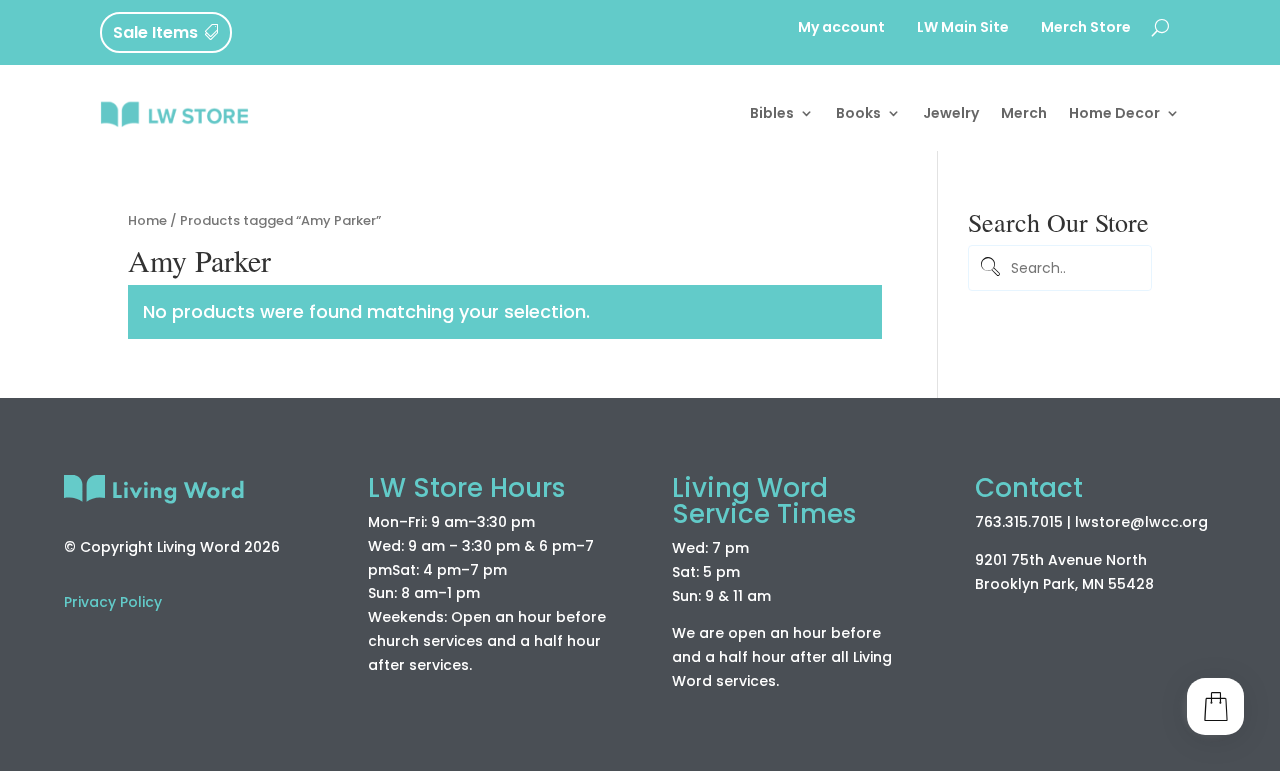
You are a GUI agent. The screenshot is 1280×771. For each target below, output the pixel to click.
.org (1193, 522)
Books (858, 113)
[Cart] (1215, 706)
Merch (1024, 113)
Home (147, 220)
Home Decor (1114, 113)
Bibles (772, 113)
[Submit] (987, 268)
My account (841, 28)
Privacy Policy (113, 602)
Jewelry (951, 113)
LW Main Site (963, 28)
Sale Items (155, 32)
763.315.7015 (1019, 522)
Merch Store (1086, 28)
